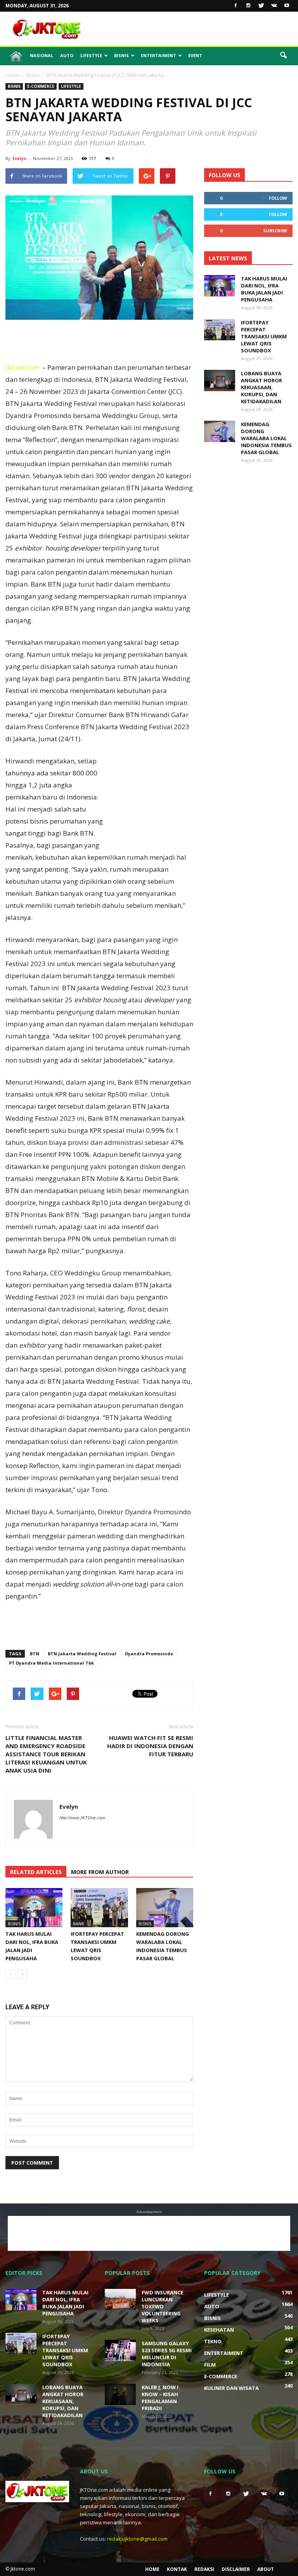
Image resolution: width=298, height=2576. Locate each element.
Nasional (42, 55)
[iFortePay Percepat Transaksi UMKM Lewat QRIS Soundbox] (99, 1908)
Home (152, 2569)
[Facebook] (236, 6)
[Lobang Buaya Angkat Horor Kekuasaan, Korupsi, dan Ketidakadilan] (220, 381)
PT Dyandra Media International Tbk (51, 1663)
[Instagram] (248, 6)
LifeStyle (91, 55)
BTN (35, 1654)
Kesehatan (219, 2330)
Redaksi (204, 2569)
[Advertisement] (201, 29)
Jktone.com (22, 367)
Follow (278, 198)
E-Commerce (41, 86)
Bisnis (121, 55)
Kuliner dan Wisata (231, 2388)
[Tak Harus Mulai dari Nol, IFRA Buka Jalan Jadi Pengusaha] (34, 1908)
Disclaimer (236, 2569)
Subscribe (275, 231)
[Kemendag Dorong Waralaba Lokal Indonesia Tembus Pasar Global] (165, 1908)
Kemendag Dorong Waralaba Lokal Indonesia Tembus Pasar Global (266, 438)
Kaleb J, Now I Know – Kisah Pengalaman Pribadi (160, 2398)
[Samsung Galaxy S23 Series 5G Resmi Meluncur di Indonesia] (120, 2350)
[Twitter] (261, 6)
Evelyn (20, 158)
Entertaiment (159, 55)
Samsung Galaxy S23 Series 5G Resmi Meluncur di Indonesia (167, 2354)
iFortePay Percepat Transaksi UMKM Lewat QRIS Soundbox (264, 336)
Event (195, 55)
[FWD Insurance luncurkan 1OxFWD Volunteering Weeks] (120, 2300)
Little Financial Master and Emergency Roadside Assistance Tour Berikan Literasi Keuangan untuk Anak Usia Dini (46, 1754)
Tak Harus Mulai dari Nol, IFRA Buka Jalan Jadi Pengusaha (264, 289)
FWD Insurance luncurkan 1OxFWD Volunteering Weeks (162, 2306)
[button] (283, 56)
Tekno (213, 2341)
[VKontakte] (274, 6)
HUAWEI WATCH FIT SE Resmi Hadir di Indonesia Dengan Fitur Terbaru (150, 1746)
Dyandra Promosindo (149, 1654)
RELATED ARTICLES (36, 1872)
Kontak (177, 2569)
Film (210, 2365)
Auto (67, 55)
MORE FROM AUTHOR (100, 1872)
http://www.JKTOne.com (82, 1818)
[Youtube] (287, 6)
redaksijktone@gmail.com (137, 2539)
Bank (79, 1924)
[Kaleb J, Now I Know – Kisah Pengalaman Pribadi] (120, 2394)
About (266, 2569)
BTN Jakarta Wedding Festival (82, 1654)
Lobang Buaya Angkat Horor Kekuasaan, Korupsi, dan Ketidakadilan (262, 387)
